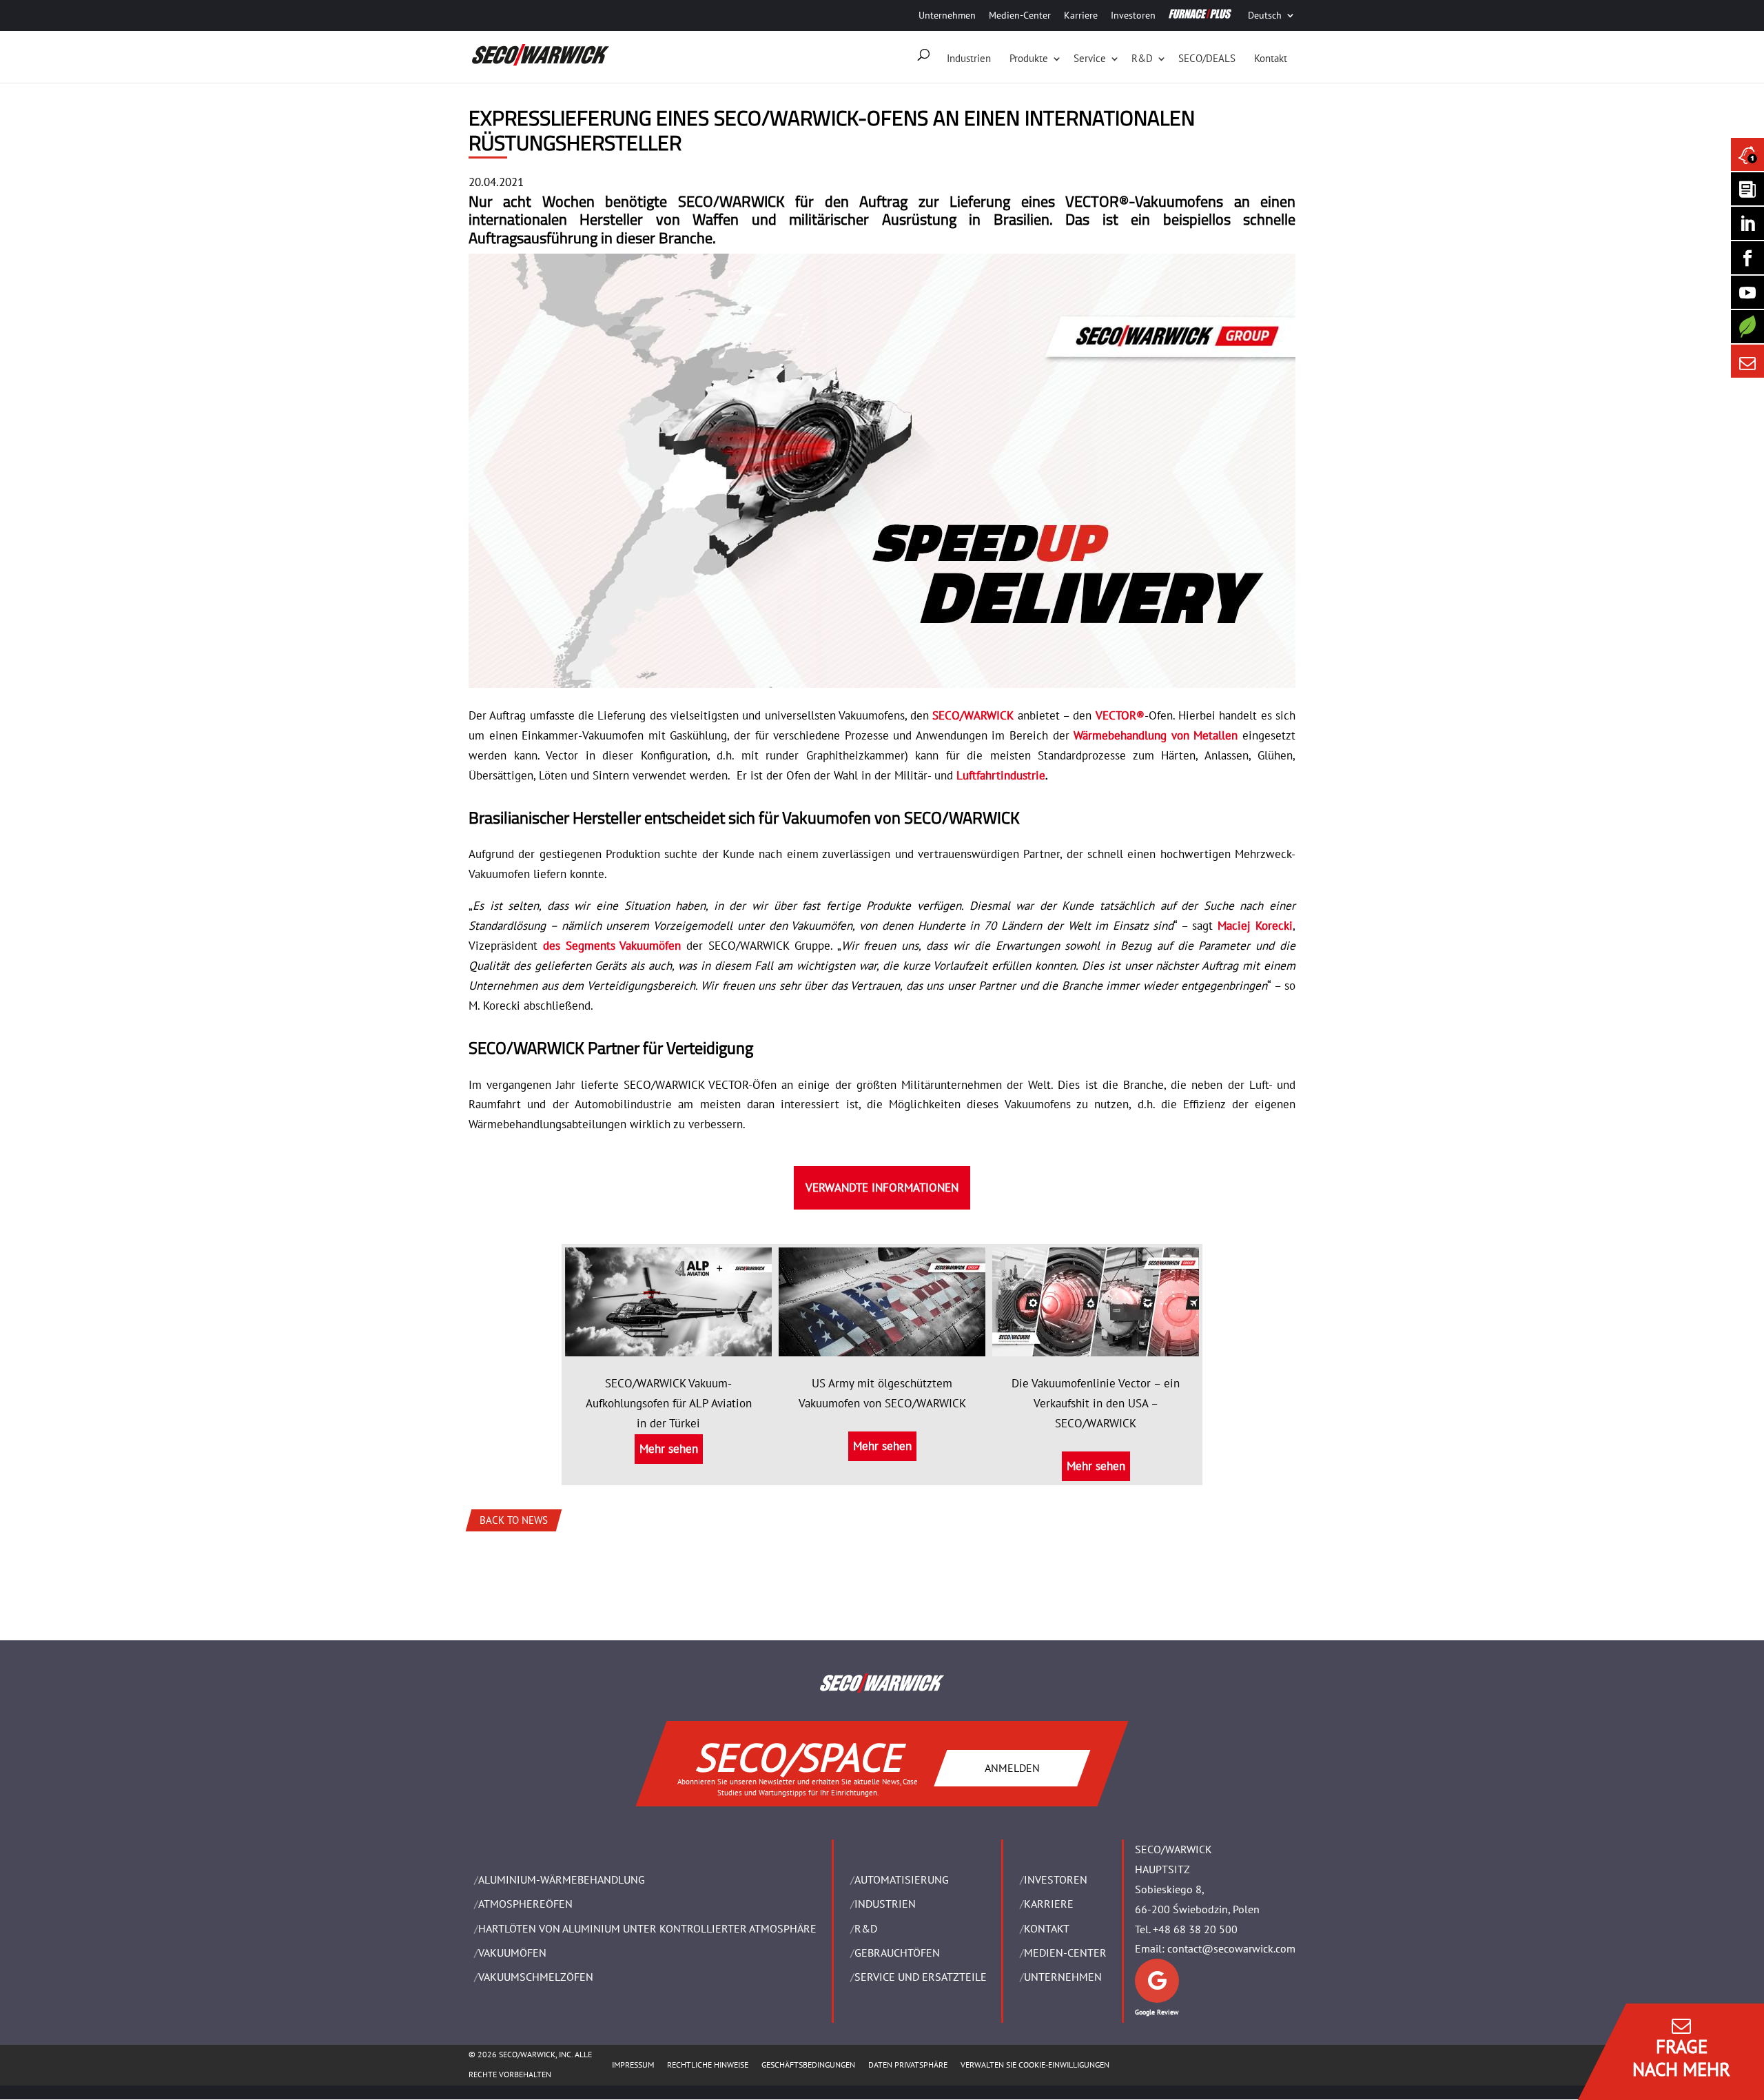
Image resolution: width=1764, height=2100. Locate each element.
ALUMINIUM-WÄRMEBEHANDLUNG (562, 1879)
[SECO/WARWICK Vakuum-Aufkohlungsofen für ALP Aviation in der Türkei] (668, 1346)
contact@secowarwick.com (1231, 1948)
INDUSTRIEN (885, 1904)
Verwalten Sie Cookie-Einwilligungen (1035, 2065)
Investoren (1133, 15)
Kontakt (1271, 58)
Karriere (1081, 15)
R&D (1142, 58)
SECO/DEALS (1207, 58)
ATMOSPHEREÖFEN (525, 1904)
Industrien (969, 58)
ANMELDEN (1012, 1767)
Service (1090, 58)
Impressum (633, 2065)
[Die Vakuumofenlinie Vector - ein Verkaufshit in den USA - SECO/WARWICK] (1096, 1346)
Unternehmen (947, 15)
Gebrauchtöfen (897, 1953)
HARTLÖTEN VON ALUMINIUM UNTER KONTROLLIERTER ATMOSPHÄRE (647, 1928)
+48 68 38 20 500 (1195, 1929)
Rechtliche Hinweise (708, 2065)
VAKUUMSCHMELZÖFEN (536, 1977)
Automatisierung (902, 1879)
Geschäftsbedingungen (808, 2065)
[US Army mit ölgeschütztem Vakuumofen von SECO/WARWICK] (882, 1346)
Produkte (1029, 58)
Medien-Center (1020, 15)
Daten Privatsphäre (908, 2065)
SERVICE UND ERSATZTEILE (921, 1977)
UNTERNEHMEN (1063, 1977)
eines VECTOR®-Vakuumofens (1122, 201)
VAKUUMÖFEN (512, 1953)
